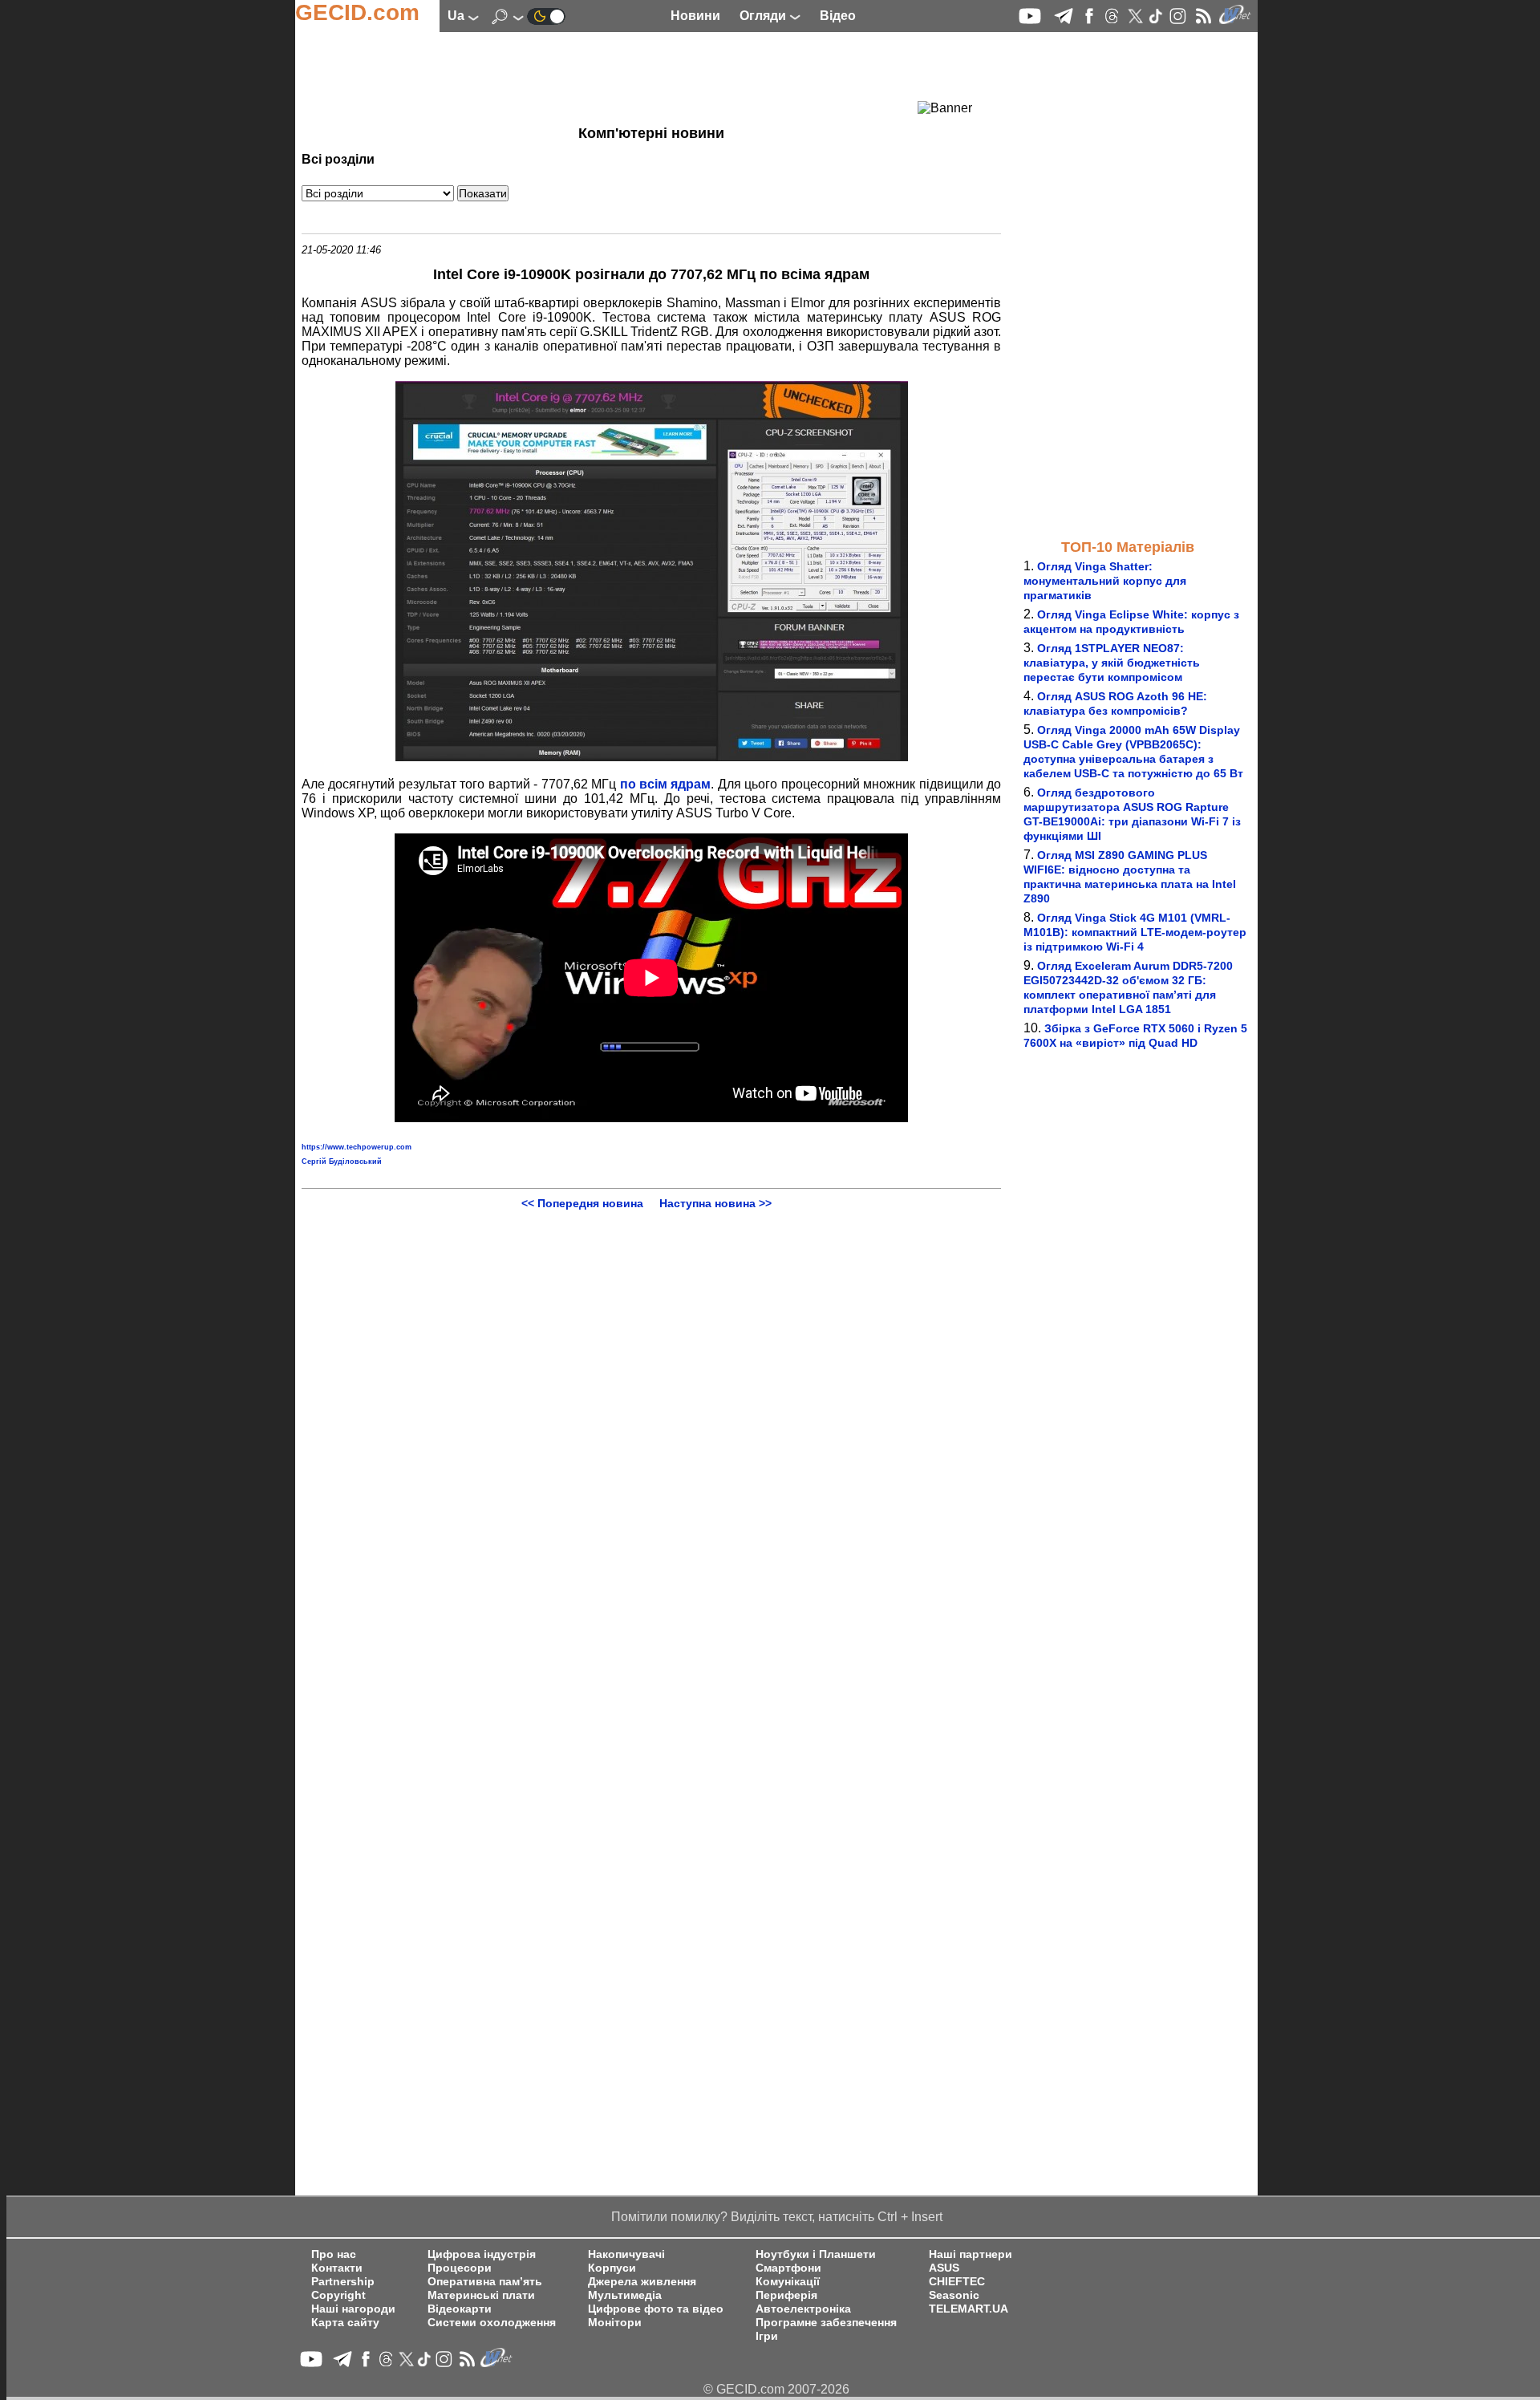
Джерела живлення (642, 2282)
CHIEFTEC (957, 2282)
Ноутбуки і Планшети (816, 2254)
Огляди (764, 16)
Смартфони (788, 2268)
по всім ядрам (666, 784)
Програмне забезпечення (826, 2323)
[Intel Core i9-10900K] (652, 757)
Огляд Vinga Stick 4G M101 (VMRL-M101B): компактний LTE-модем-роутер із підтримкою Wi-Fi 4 (1135, 932)
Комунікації (788, 2282)
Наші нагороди (353, 2309)
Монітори (615, 2323)
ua (458, 16)
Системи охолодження (492, 2323)
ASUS (944, 2268)
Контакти (337, 2268)
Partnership (343, 2282)
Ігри (767, 2336)
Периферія (786, 2295)
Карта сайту (345, 2323)
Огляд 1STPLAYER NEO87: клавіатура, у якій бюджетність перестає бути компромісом (1112, 663)
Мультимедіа (625, 2295)
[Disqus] (651, 1410)
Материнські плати (481, 2295)
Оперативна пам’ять (485, 2282)
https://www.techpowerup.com (357, 1147)
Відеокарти (460, 2309)
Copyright (338, 2295)
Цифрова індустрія (482, 2254)
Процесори (460, 2268)
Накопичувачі (626, 2254)
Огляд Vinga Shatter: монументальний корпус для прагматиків (1105, 581)
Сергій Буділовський (342, 1161)
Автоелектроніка (803, 2309)
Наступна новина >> (715, 1203)
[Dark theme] (546, 16)
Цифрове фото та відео (656, 2309)
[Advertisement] (622, 76)
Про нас (334, 2254)
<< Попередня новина (582, 1203)
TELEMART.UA (969, 2309)
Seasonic (954, 2295)
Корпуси (612, 2268)
